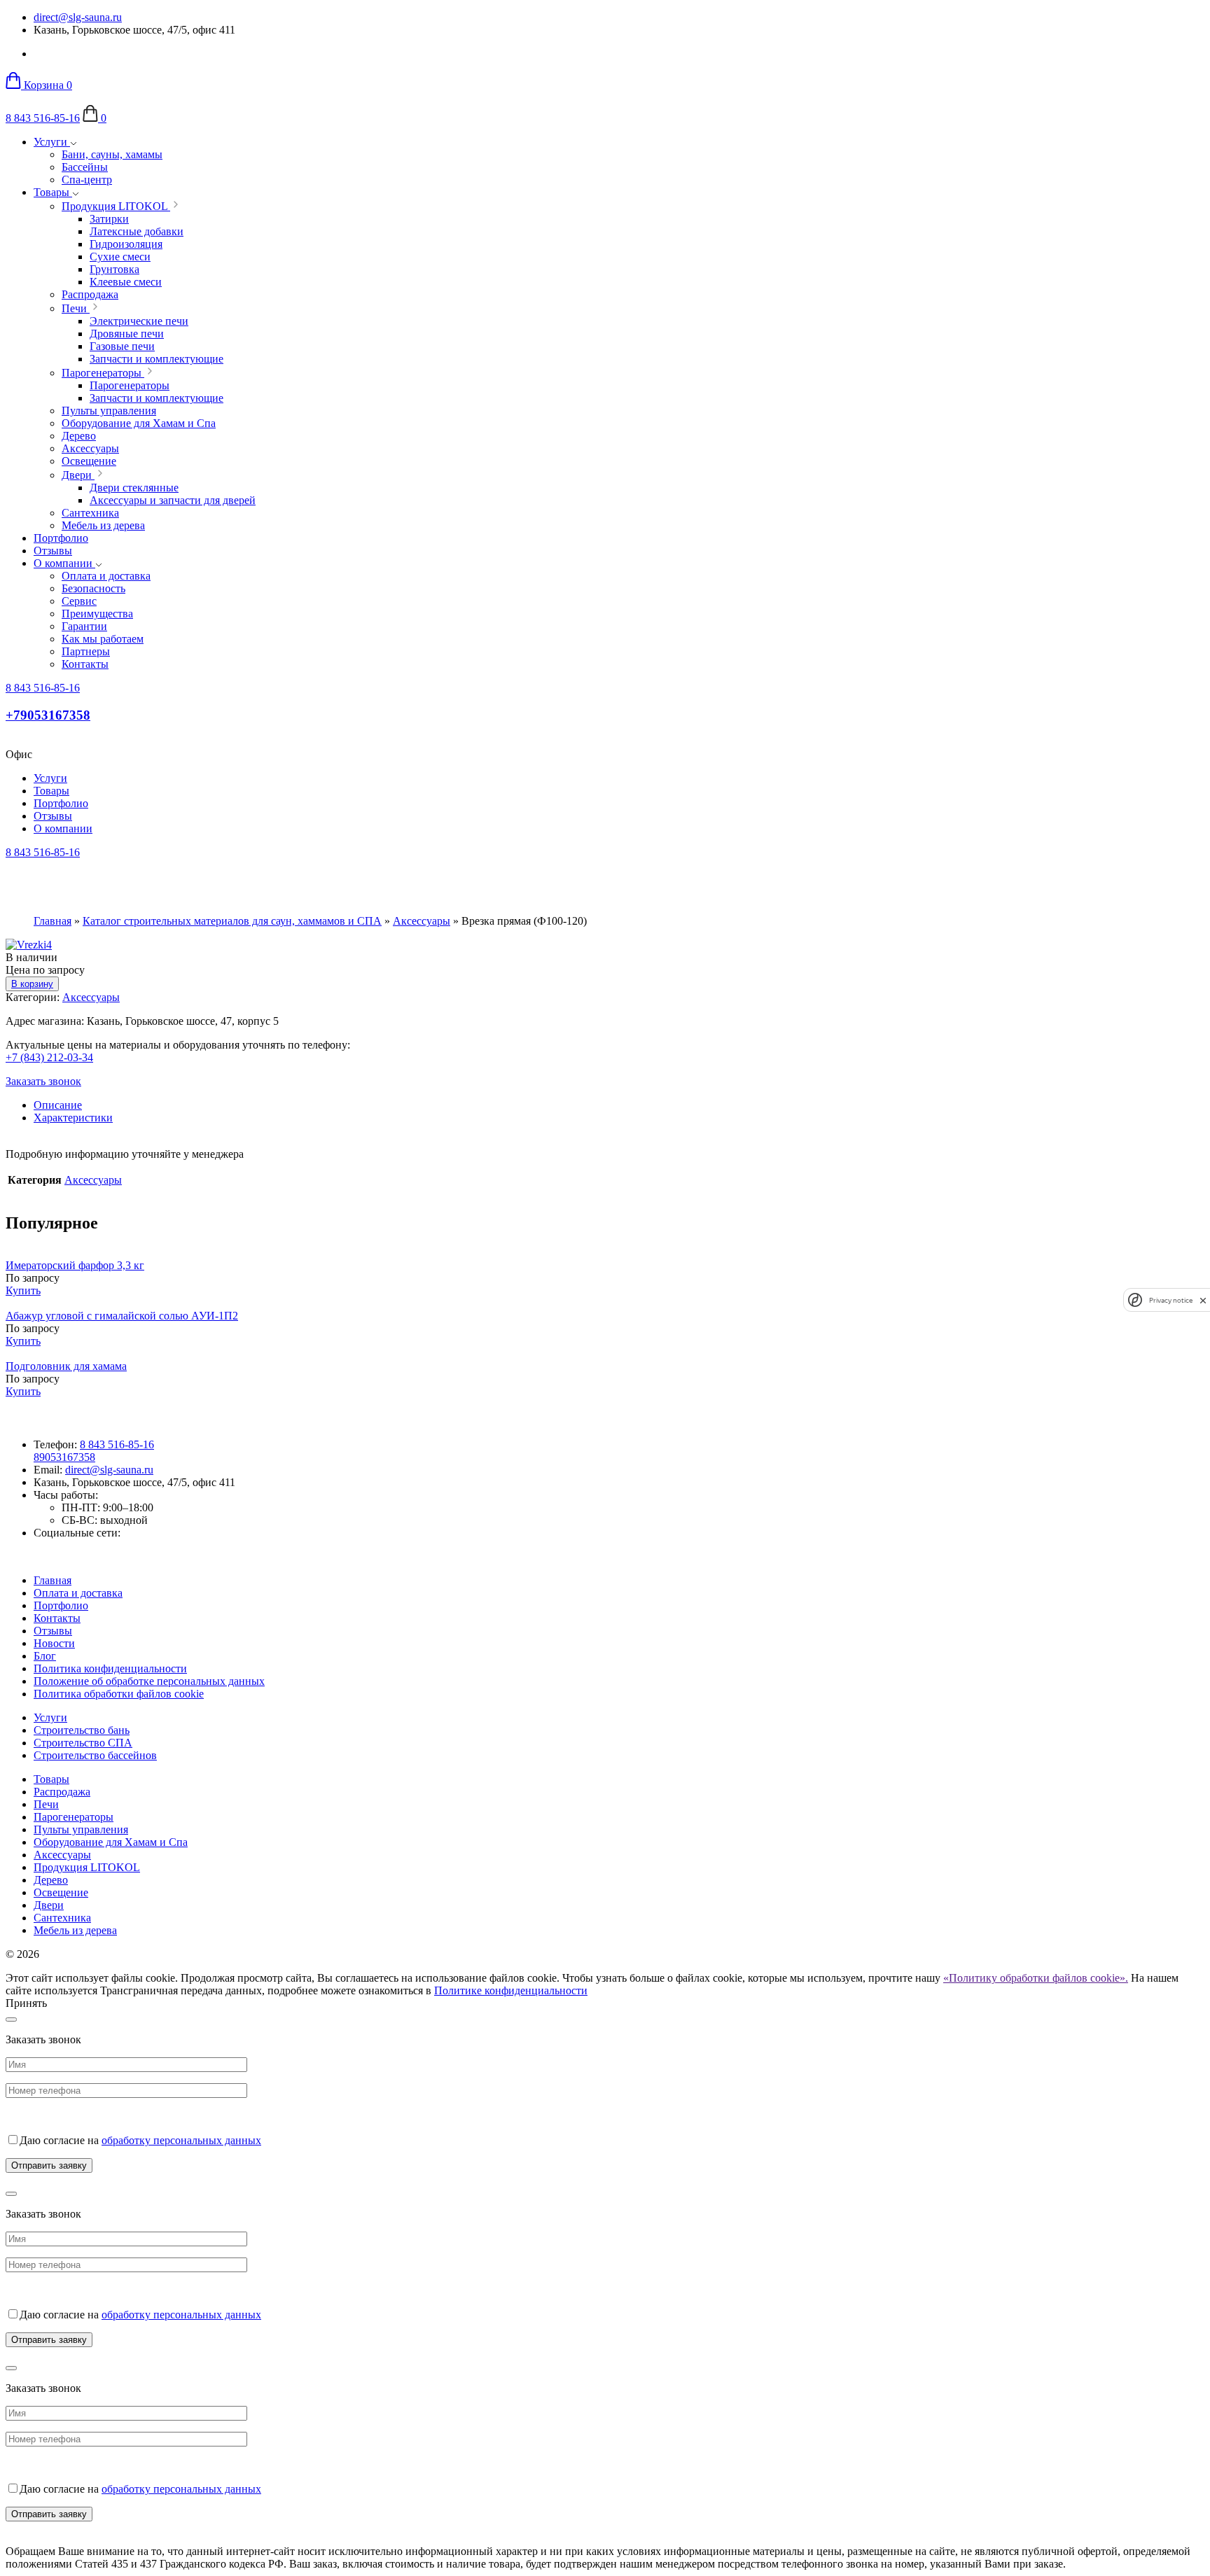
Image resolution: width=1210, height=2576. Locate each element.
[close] (1203, 1300)
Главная (53, 921)
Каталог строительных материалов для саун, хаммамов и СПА (232, 921)
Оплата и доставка (78, 1593)
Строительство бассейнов (95, 1755)
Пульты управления (81, 1829)
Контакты (57, 1618)
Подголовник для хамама (66, 1366)
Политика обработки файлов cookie (119, 1694)
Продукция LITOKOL (87, 1867)
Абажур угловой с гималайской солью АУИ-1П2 (122, 1316)
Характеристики (73, 1118)
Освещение (61, 1892)
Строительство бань (82, 1730)
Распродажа (62, 1792)
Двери (49, 1905)
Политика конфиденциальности (110, 1668)
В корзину (32, 984)
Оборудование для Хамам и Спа (111, 1842)
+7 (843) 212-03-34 (49, 1057)
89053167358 (64, 1457)
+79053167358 (48, 715)
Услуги (52, 142)
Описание (58, 1105)
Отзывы (53, 551)
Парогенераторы (74, 1817)
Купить (23, 1290)
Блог (45, 1656)
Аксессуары (422, 921)
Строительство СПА (83, 1743)
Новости (54, 1643)
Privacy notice (1171, 1300)
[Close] (11, 2019)
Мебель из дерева (75, 1930)
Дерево (51, 1880)
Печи (46, 1804)
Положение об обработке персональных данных (149, 1681)
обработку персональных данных (181, 2140)
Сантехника (62, 1918)
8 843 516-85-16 (43, 118)
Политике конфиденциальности (511, 1990)
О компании (64, 563)
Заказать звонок (43, 1081)
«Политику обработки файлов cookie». (1036, 1978)
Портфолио (61, 538)
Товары (53, 192)
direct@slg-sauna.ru (78, 17)
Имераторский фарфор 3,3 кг (75, 1265)
